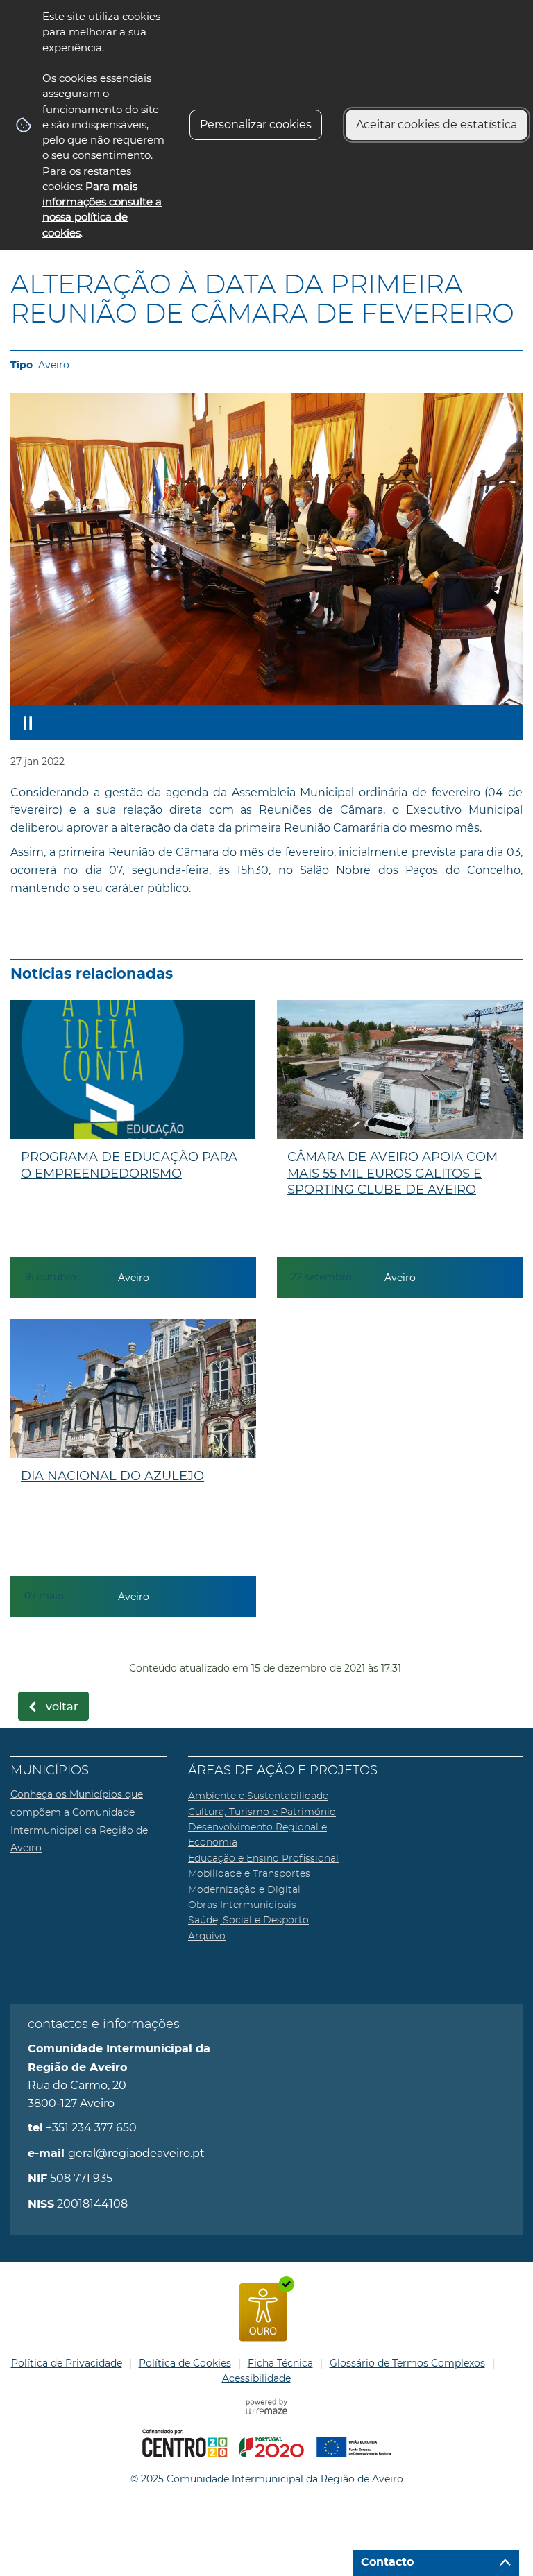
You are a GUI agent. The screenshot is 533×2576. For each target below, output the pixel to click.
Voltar (62, 1707)
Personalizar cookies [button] (256, 124)
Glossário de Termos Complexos (407, 2363)
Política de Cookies (185, 2363)
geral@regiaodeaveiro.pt (136, 2153)
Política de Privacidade (67, 2363)
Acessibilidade (256, 2378)
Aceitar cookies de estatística (437, 124)
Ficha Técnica (280, 2363)
